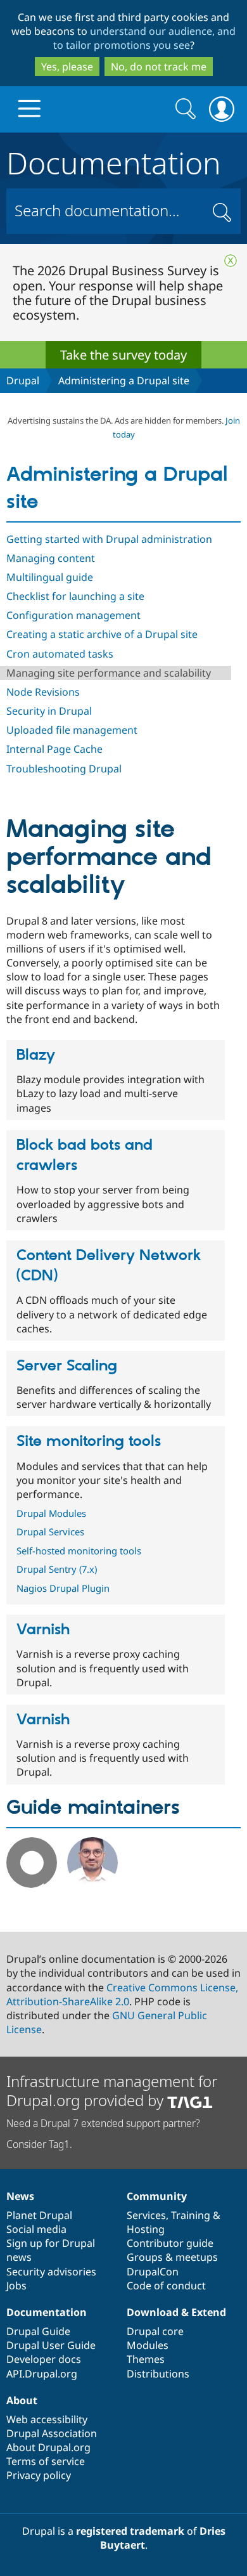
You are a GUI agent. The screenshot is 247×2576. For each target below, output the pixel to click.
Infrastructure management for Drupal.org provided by (112, 2091)
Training (191, 2215)
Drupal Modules (51, 1513)
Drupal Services (50, 1532)
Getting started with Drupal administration (109, 539)
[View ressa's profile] (32, 1884)
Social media (36, 2229)
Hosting (146, 2229)
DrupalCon (153, 2272)
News (20, 2196)
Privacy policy (39, 2475)
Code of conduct (166, 2286)
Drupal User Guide (51, 2345)
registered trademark (130, 2531)
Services (146, 2215)
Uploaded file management (72, 730)
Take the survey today (123, 355)
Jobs (16, 2286)
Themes (146, 2359)
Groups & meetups (172, 2257)
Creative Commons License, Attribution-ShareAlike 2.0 (122, 1994)
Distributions (158, 2374)
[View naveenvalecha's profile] (92, 1884)
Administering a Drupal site (124, 381)
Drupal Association (52, 2433)
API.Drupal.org (42, 2374)
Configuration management (73, 615)
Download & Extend (176, 2312)
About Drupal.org (48, 2447)
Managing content (51, 558)
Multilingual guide (50, 577)
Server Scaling (67, 1366)
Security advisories (51, 2272)
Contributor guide (170, 2243)
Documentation (114, 160)
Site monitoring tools (89, 1441)
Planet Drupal (39, 2215)
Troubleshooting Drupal (64, 769)
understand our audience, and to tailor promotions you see (145, 38)
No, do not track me (159, 67)
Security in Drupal (49, 711)
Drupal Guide (38, 2331)
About (22, 2400)
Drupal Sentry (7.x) (57, 1569)
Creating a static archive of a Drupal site (102, 634)
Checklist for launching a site (75, 596)
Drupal (23, 381)
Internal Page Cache (54, 749)
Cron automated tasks (60, 654)
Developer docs (44, 2359)
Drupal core (155, 2331)
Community (157, 2196)
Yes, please (67, 67)
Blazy (36, 1055)
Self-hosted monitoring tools (79, 1551)
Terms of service (46, 2461)
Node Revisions (43, 692)
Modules (148, 2345)
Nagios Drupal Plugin (63, 1588)
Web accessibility (47, 2419)
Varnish (43, 1630)
